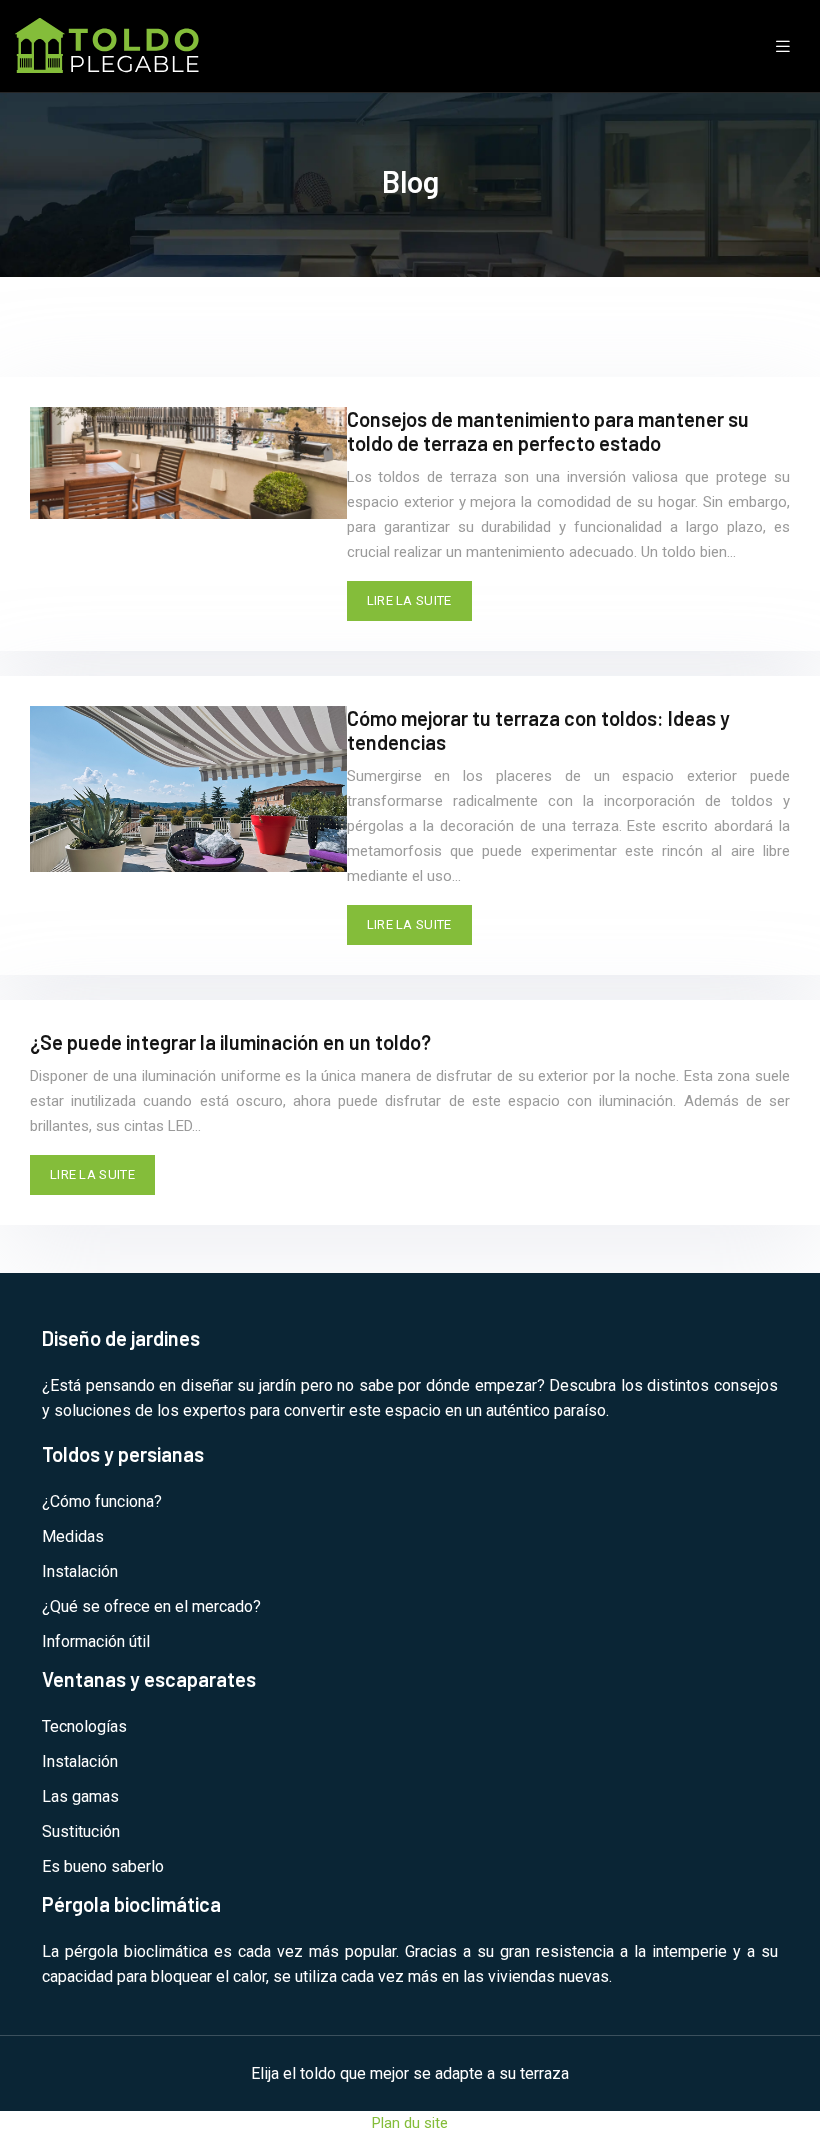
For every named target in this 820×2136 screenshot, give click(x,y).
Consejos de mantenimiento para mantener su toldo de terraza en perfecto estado (548, 431)
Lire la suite (409, 600)
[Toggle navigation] (783, 46)
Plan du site (410, 2123)
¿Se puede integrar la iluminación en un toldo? (230, 1042)
